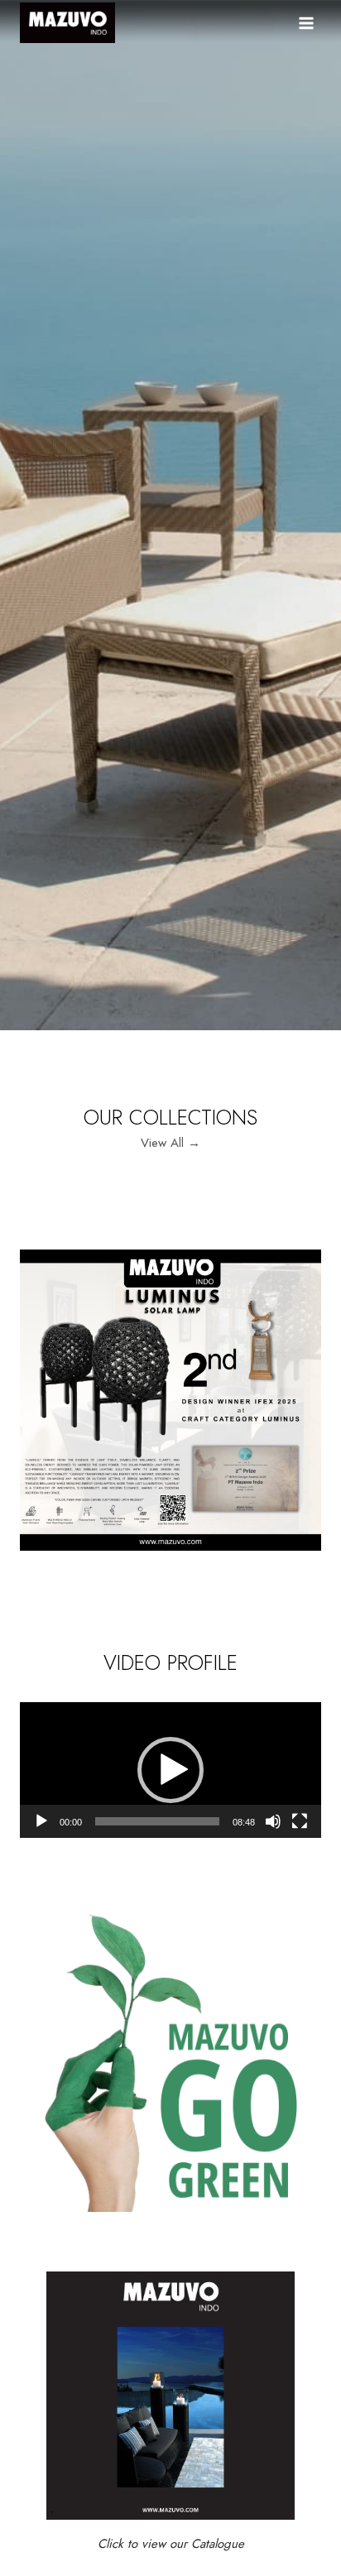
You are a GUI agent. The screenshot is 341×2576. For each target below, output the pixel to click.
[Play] (41, 1821)
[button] (170, 1770)
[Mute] (273, 1821)
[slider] (157, 1821)
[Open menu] (306, 23)
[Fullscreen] (300, 1821)
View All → (170, 1143)
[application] (170, 1770)
